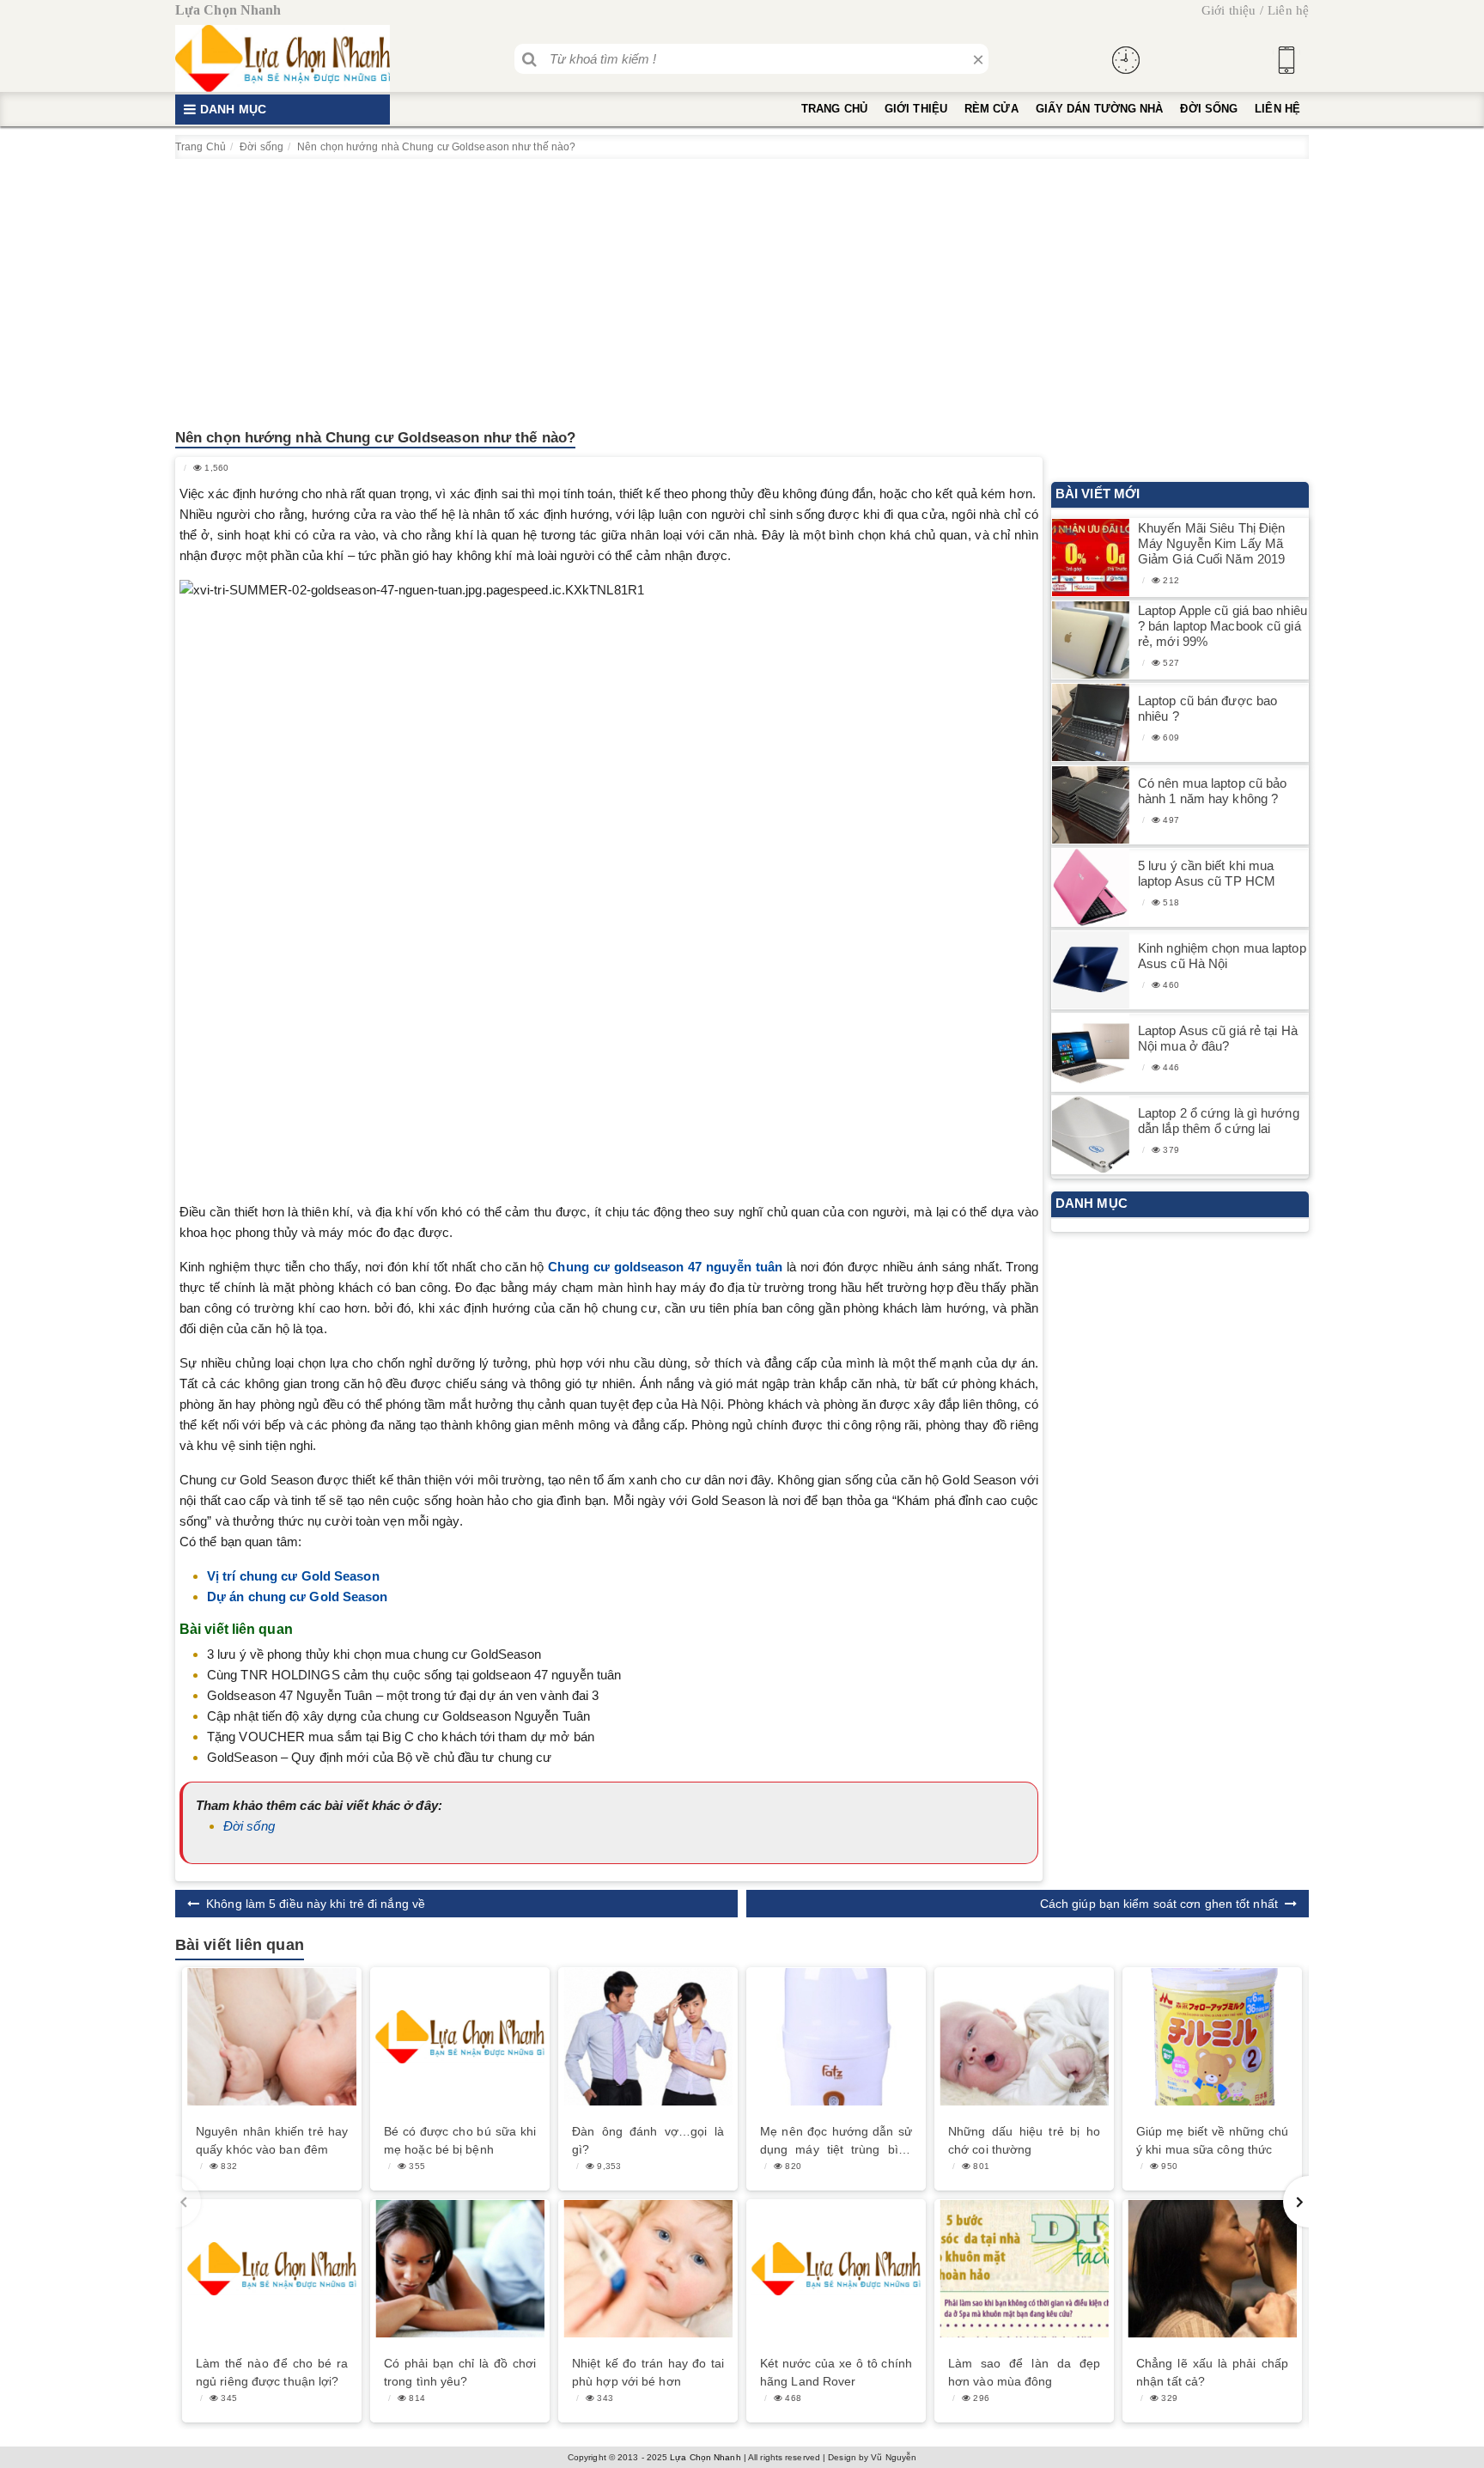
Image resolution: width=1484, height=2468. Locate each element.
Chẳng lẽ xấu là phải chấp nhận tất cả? (1212, 2372)
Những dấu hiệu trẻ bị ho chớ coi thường (1024, 2140)
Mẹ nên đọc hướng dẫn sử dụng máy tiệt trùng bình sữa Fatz (836, 2142)
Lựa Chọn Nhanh (705, 2457)
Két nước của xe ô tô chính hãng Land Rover (836, 2372)
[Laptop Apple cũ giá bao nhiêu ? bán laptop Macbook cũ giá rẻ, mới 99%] (1091, 640)
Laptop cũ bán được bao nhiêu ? (1207, 708)
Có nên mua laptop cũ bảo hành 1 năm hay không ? (1212, 791)
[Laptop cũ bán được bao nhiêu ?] (1091, 723)
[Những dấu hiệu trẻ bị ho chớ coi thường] (1024, 2037)
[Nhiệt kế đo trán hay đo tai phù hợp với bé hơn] (648, 2269)
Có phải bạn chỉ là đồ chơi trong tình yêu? (460, 2372)
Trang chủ (834, 109)
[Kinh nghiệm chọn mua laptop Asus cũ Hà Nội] (1091, 970)
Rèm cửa (991, 109)
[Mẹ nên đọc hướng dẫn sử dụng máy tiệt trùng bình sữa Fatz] (836, 2037)
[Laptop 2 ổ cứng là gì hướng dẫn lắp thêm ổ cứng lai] (1091, 1135)
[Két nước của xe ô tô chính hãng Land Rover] (836, 2269)
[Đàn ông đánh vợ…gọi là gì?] (648, 2037)
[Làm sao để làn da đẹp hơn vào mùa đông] (1024, 2269)
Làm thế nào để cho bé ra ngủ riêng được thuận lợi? (272, 2372)
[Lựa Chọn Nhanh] (283, 58)
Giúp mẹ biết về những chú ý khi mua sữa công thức (1212, 2140)
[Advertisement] (742, 288)
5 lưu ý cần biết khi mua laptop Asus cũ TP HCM (1207, 873)
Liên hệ (1288, 10)
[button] (1296, 2202)
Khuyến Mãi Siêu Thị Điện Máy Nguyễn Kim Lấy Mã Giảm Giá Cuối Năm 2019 (1211, 543)
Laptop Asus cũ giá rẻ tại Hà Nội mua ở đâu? (1218, 1038)
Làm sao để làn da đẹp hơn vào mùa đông (1024, 2372)
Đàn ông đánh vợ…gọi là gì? (648, 2140)
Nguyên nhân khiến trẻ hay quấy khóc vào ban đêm (272, 2140)
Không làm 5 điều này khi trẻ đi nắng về (316, 1904)
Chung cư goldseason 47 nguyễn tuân (665, 1267)
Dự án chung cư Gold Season (298, 1597)
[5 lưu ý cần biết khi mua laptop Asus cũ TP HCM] (1091, 888)
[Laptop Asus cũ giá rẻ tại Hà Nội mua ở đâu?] (1091, 1053)
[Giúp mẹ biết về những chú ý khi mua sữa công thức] (1212, 2037)
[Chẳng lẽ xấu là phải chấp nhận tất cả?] (1212, 2269)
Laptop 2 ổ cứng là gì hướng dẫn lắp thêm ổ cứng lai (1219, 1121)
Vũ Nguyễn (894, 2457)
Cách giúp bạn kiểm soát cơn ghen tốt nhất (1159, 1904)
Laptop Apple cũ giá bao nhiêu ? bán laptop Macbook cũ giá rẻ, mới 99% (1222, 626)
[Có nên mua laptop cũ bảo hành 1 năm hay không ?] (1091, 805)
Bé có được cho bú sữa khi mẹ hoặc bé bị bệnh (460, 2140)
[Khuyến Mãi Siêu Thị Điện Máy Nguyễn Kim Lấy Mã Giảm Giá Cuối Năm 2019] (1091, 558)
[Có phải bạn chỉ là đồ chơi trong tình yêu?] (460, 2269)
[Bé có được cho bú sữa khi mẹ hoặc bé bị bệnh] (460, 2037)
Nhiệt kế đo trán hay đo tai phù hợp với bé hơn (648, 2372)
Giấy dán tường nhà (1100, 109)
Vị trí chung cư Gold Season (293, 1576)
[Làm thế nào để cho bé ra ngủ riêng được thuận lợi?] (272, 2269)
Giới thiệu (1229, 10)
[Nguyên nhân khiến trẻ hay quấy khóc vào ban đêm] (272, 2037)
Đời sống (1209, 109)
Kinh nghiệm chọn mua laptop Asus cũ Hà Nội (1222, 956)
